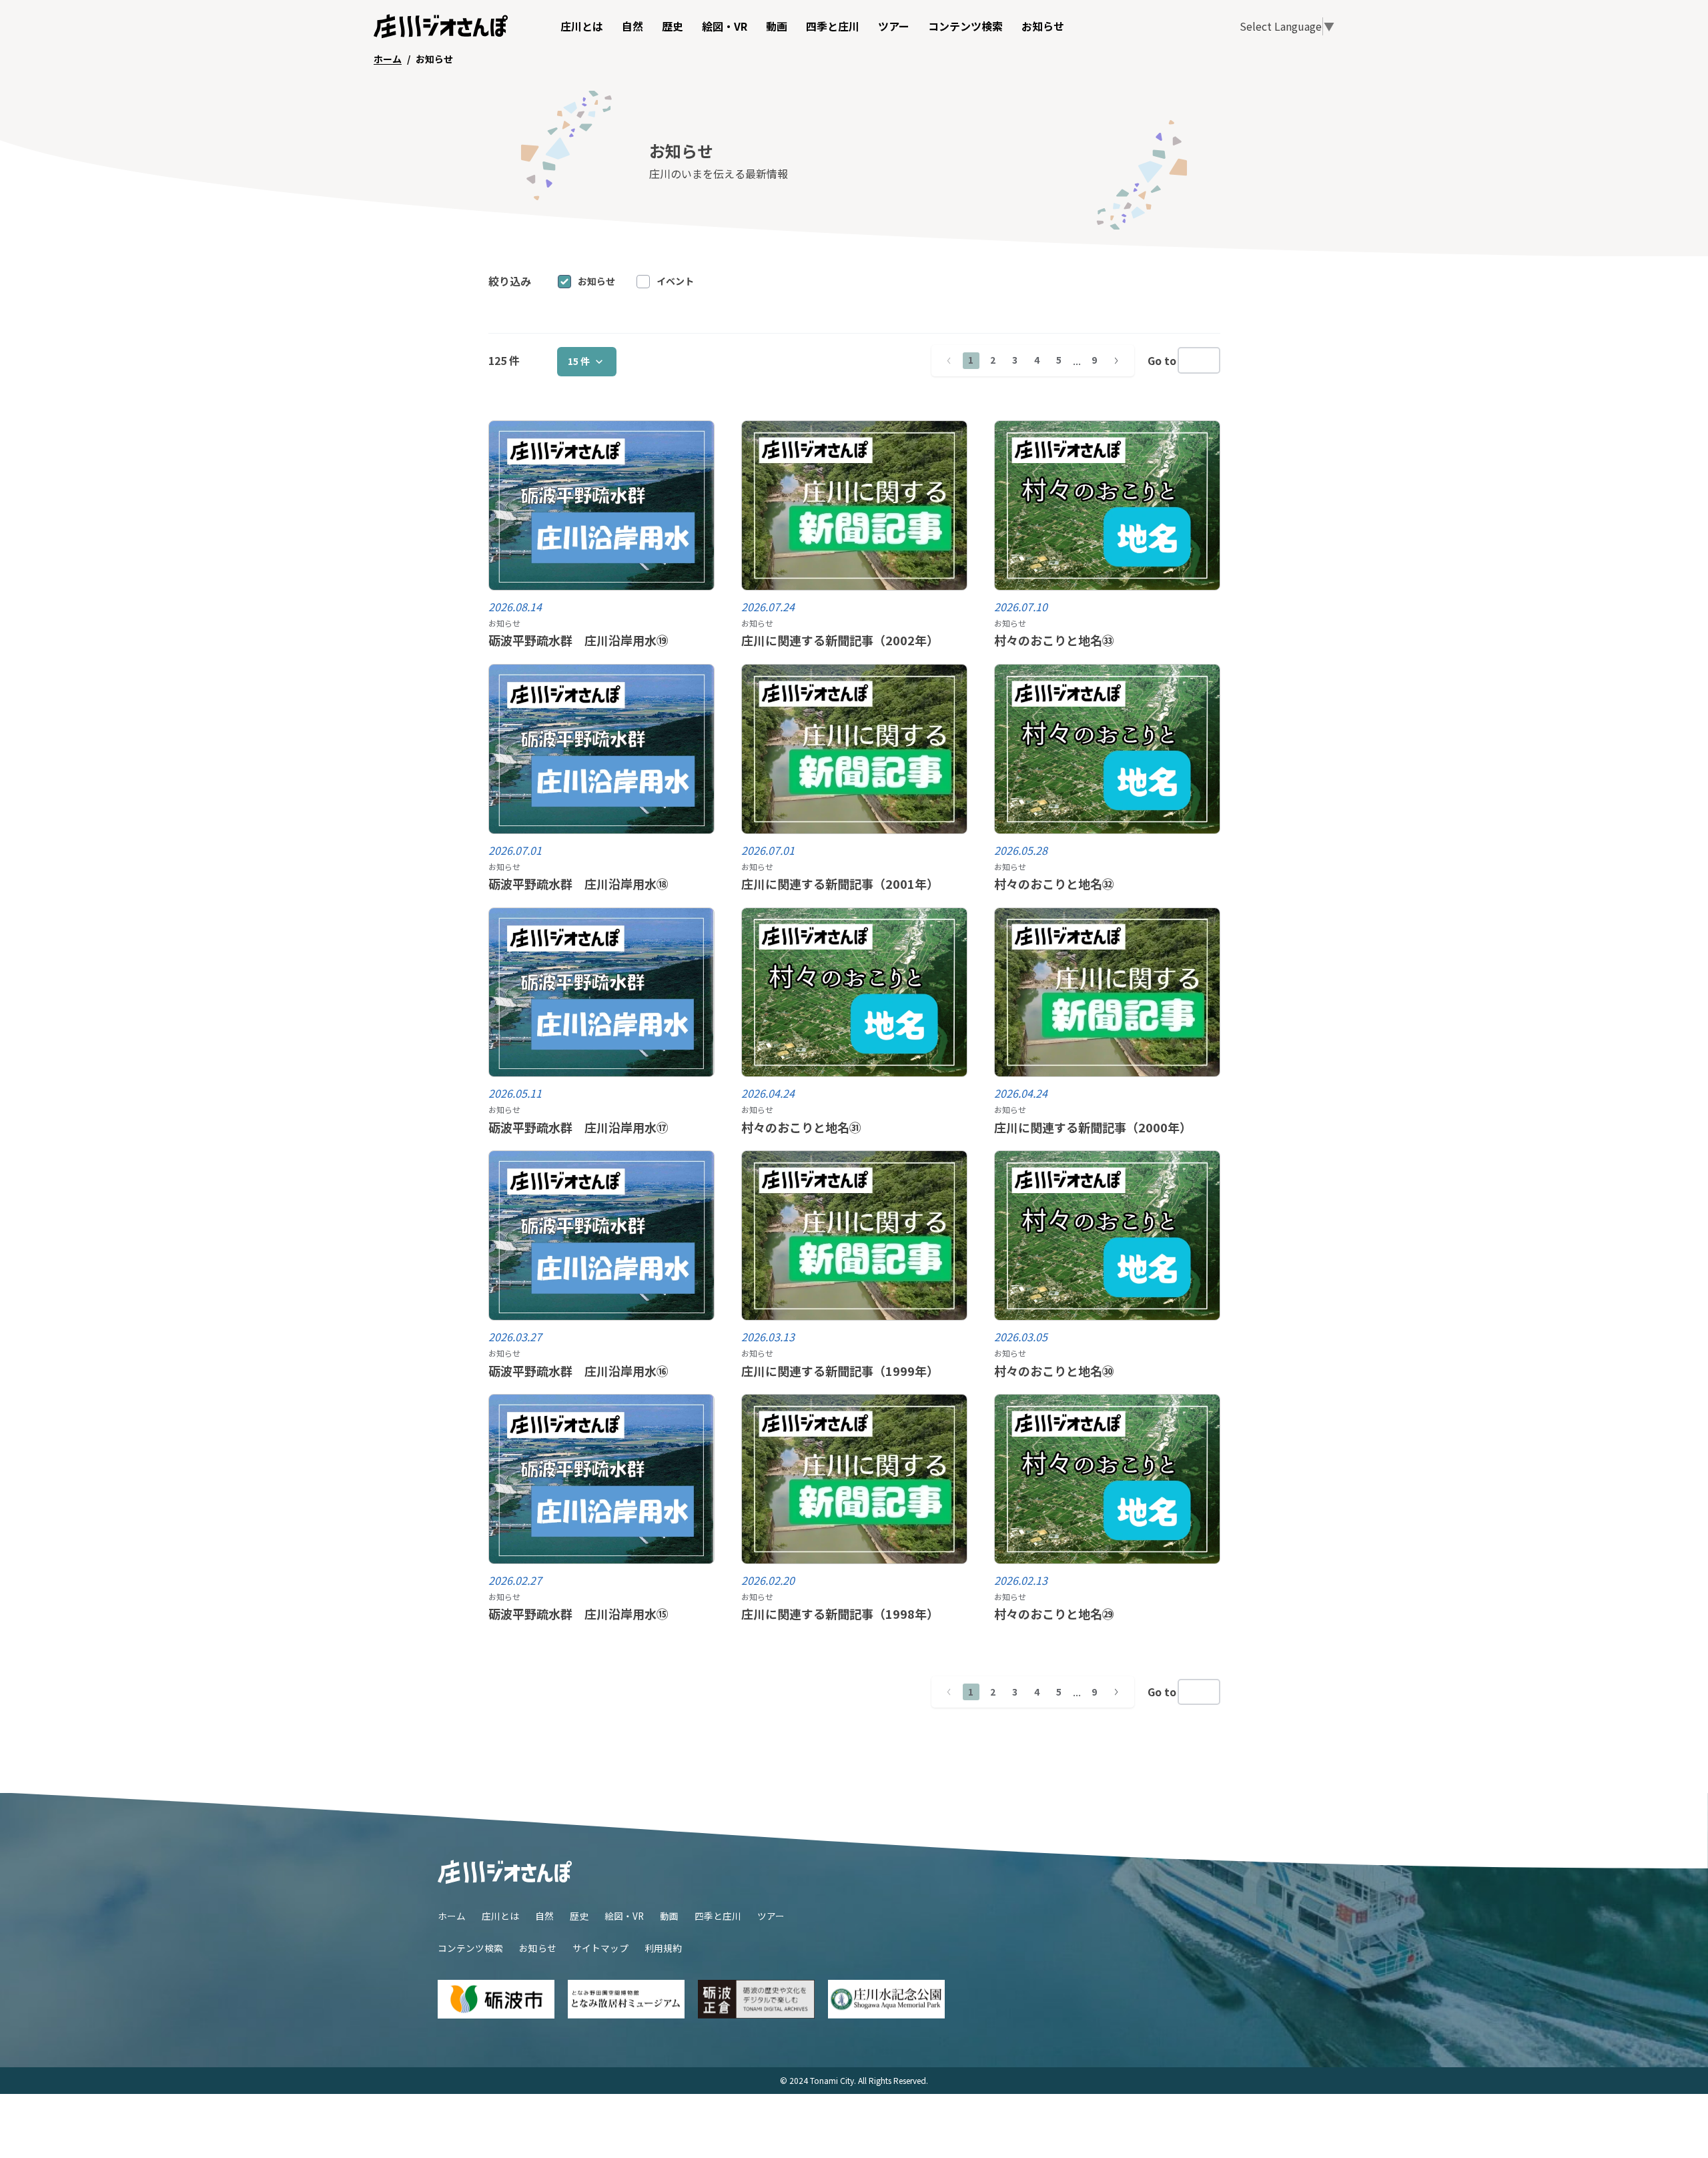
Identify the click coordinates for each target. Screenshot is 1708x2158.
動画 (777, 26)
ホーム (452, 1916)
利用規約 (663, 1948)
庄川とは (582, 26)
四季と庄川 (833, 26)
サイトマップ (600, 1948)
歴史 (673, 26)
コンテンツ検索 (965, 26)
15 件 (579, 361)
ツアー (894, 26)
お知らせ (1043, 26)
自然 (632, 26)
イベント (675, 281)
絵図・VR (725, 26)
